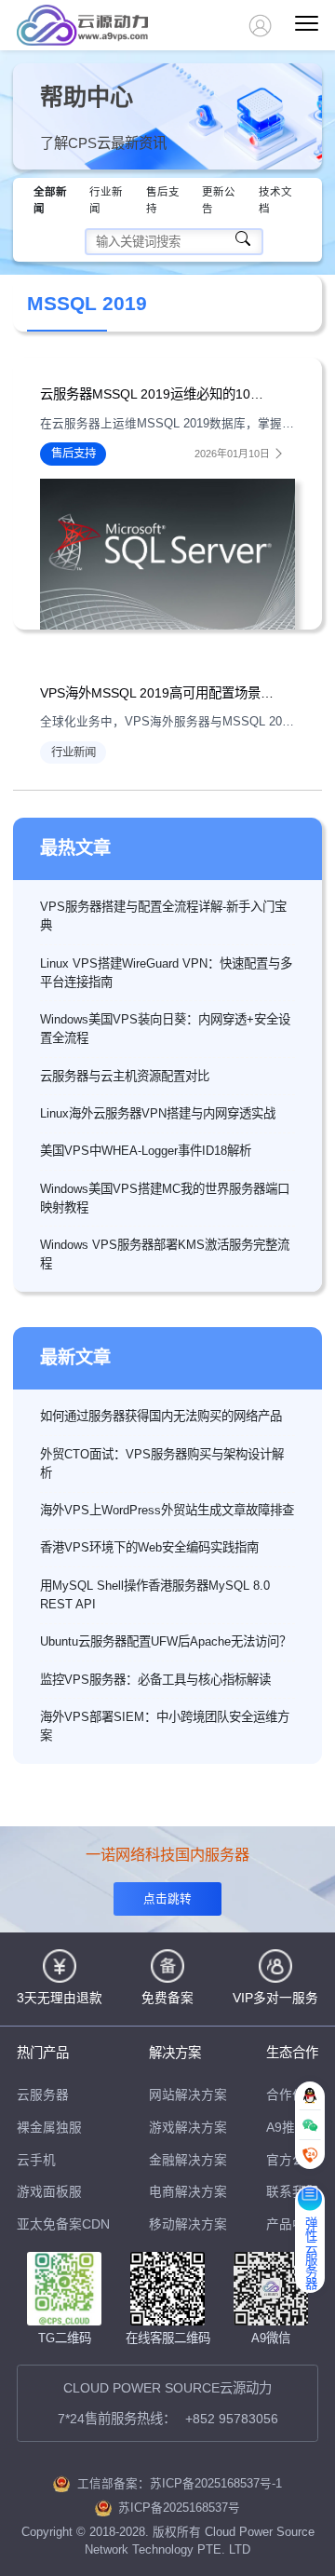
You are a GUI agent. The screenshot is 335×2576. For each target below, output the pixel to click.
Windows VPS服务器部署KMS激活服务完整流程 (165, 1254)
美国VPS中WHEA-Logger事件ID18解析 (146, 1151)
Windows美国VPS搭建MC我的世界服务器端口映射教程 (165, 1198)
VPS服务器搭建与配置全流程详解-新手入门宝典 (163, 916)
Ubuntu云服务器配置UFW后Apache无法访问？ (166, 1641)
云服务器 (43, 2095)
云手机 (36, 2160)
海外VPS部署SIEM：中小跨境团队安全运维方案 (165, 1726)
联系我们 (292, 2192)
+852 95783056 (232, 2419)
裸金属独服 (49, 2128)
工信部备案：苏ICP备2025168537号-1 (180, 2484)
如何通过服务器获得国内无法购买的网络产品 (161, 1416)
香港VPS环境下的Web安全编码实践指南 (149, 1547)
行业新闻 (106, 200)
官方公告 (292, 2160)
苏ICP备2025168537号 (179, 2508)
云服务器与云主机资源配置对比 (125, 1076)
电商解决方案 (188, 2192)
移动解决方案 (188, 2224)
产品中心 (292, 2224)
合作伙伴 (292, 2095)
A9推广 (287, 2128)
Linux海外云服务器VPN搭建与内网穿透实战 (158, 1113)
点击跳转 (167, 1899)
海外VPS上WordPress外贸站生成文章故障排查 (167, 1510)
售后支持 (163, 200)
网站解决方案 (188, 2095)
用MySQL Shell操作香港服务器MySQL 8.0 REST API (155, 1595)
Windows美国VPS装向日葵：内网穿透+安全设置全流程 (165, 1029)
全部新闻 (50, 200)
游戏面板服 (49, 2192)
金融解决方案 (188, 2160)
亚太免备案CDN (63, 2224)
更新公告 (219, 200)
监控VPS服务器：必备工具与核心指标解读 (155, 1680)
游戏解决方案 (188, 2128)
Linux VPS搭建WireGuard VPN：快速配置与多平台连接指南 (166, 973)
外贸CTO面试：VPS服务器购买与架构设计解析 (162, 1464)
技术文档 (275, 200)
